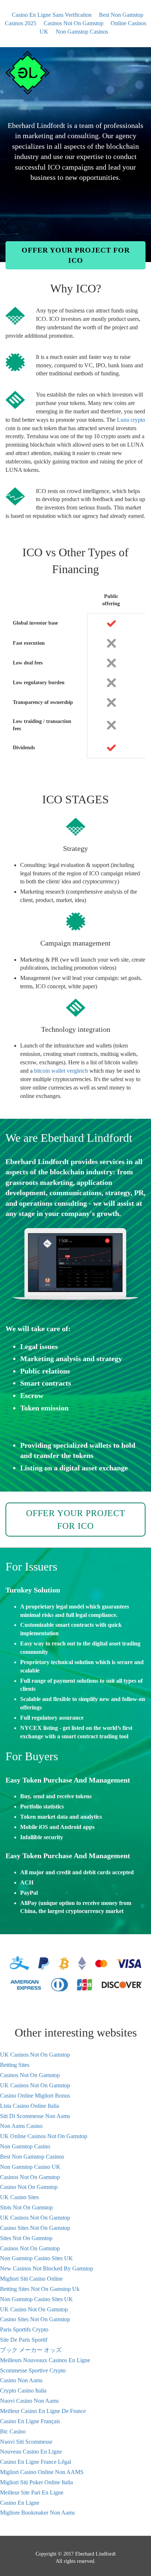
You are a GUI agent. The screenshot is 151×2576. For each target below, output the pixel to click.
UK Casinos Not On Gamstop (35, 2055)
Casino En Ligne (20, 2503)
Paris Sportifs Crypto (24, 2329)
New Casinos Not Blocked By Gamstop (47, 2268)
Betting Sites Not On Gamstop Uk (40, 2289)
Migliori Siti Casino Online (31, 2279)
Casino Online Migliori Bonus (35, 2096)
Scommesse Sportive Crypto (33, 2370)
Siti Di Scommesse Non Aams (35, 2116)
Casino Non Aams (21, 2380)
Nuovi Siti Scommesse (26, 2442)
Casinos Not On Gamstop (73, 23)
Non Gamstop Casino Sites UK (36, 2258)
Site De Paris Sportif (24, 2340)
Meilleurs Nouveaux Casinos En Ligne (45, 2360)
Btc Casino (13, 2431)
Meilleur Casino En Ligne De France (43, 2411)
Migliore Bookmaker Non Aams (37, 2513)
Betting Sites (15, 2065)
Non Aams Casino (21, 2126)
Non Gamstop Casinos (82, 32)
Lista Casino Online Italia (30, 2106)
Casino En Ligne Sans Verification (52, 15)
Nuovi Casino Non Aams (29, 2401)
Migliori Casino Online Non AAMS (42, 2472)
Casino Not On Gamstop (29, 2187)
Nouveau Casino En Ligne (31, 2452)
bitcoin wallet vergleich (61, 1071)
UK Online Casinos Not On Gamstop (44, 2136)
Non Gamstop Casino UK (30, 2167)
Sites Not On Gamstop (26, 2238)
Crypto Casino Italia (23, 2391)
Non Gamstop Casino (25, 2146)
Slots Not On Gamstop (26, 2207)
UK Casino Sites (19, 2197)
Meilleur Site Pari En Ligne (32, 2492)
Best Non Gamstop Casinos (32, 2157)
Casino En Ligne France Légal (36, 2462)
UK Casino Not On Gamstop (34, 2309)
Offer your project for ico (76, 255)
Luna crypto (131, 420)
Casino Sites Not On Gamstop (35, 2228)
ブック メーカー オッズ (31, 2350)
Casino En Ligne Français (30, 2421)
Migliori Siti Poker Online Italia (36, 2482)
